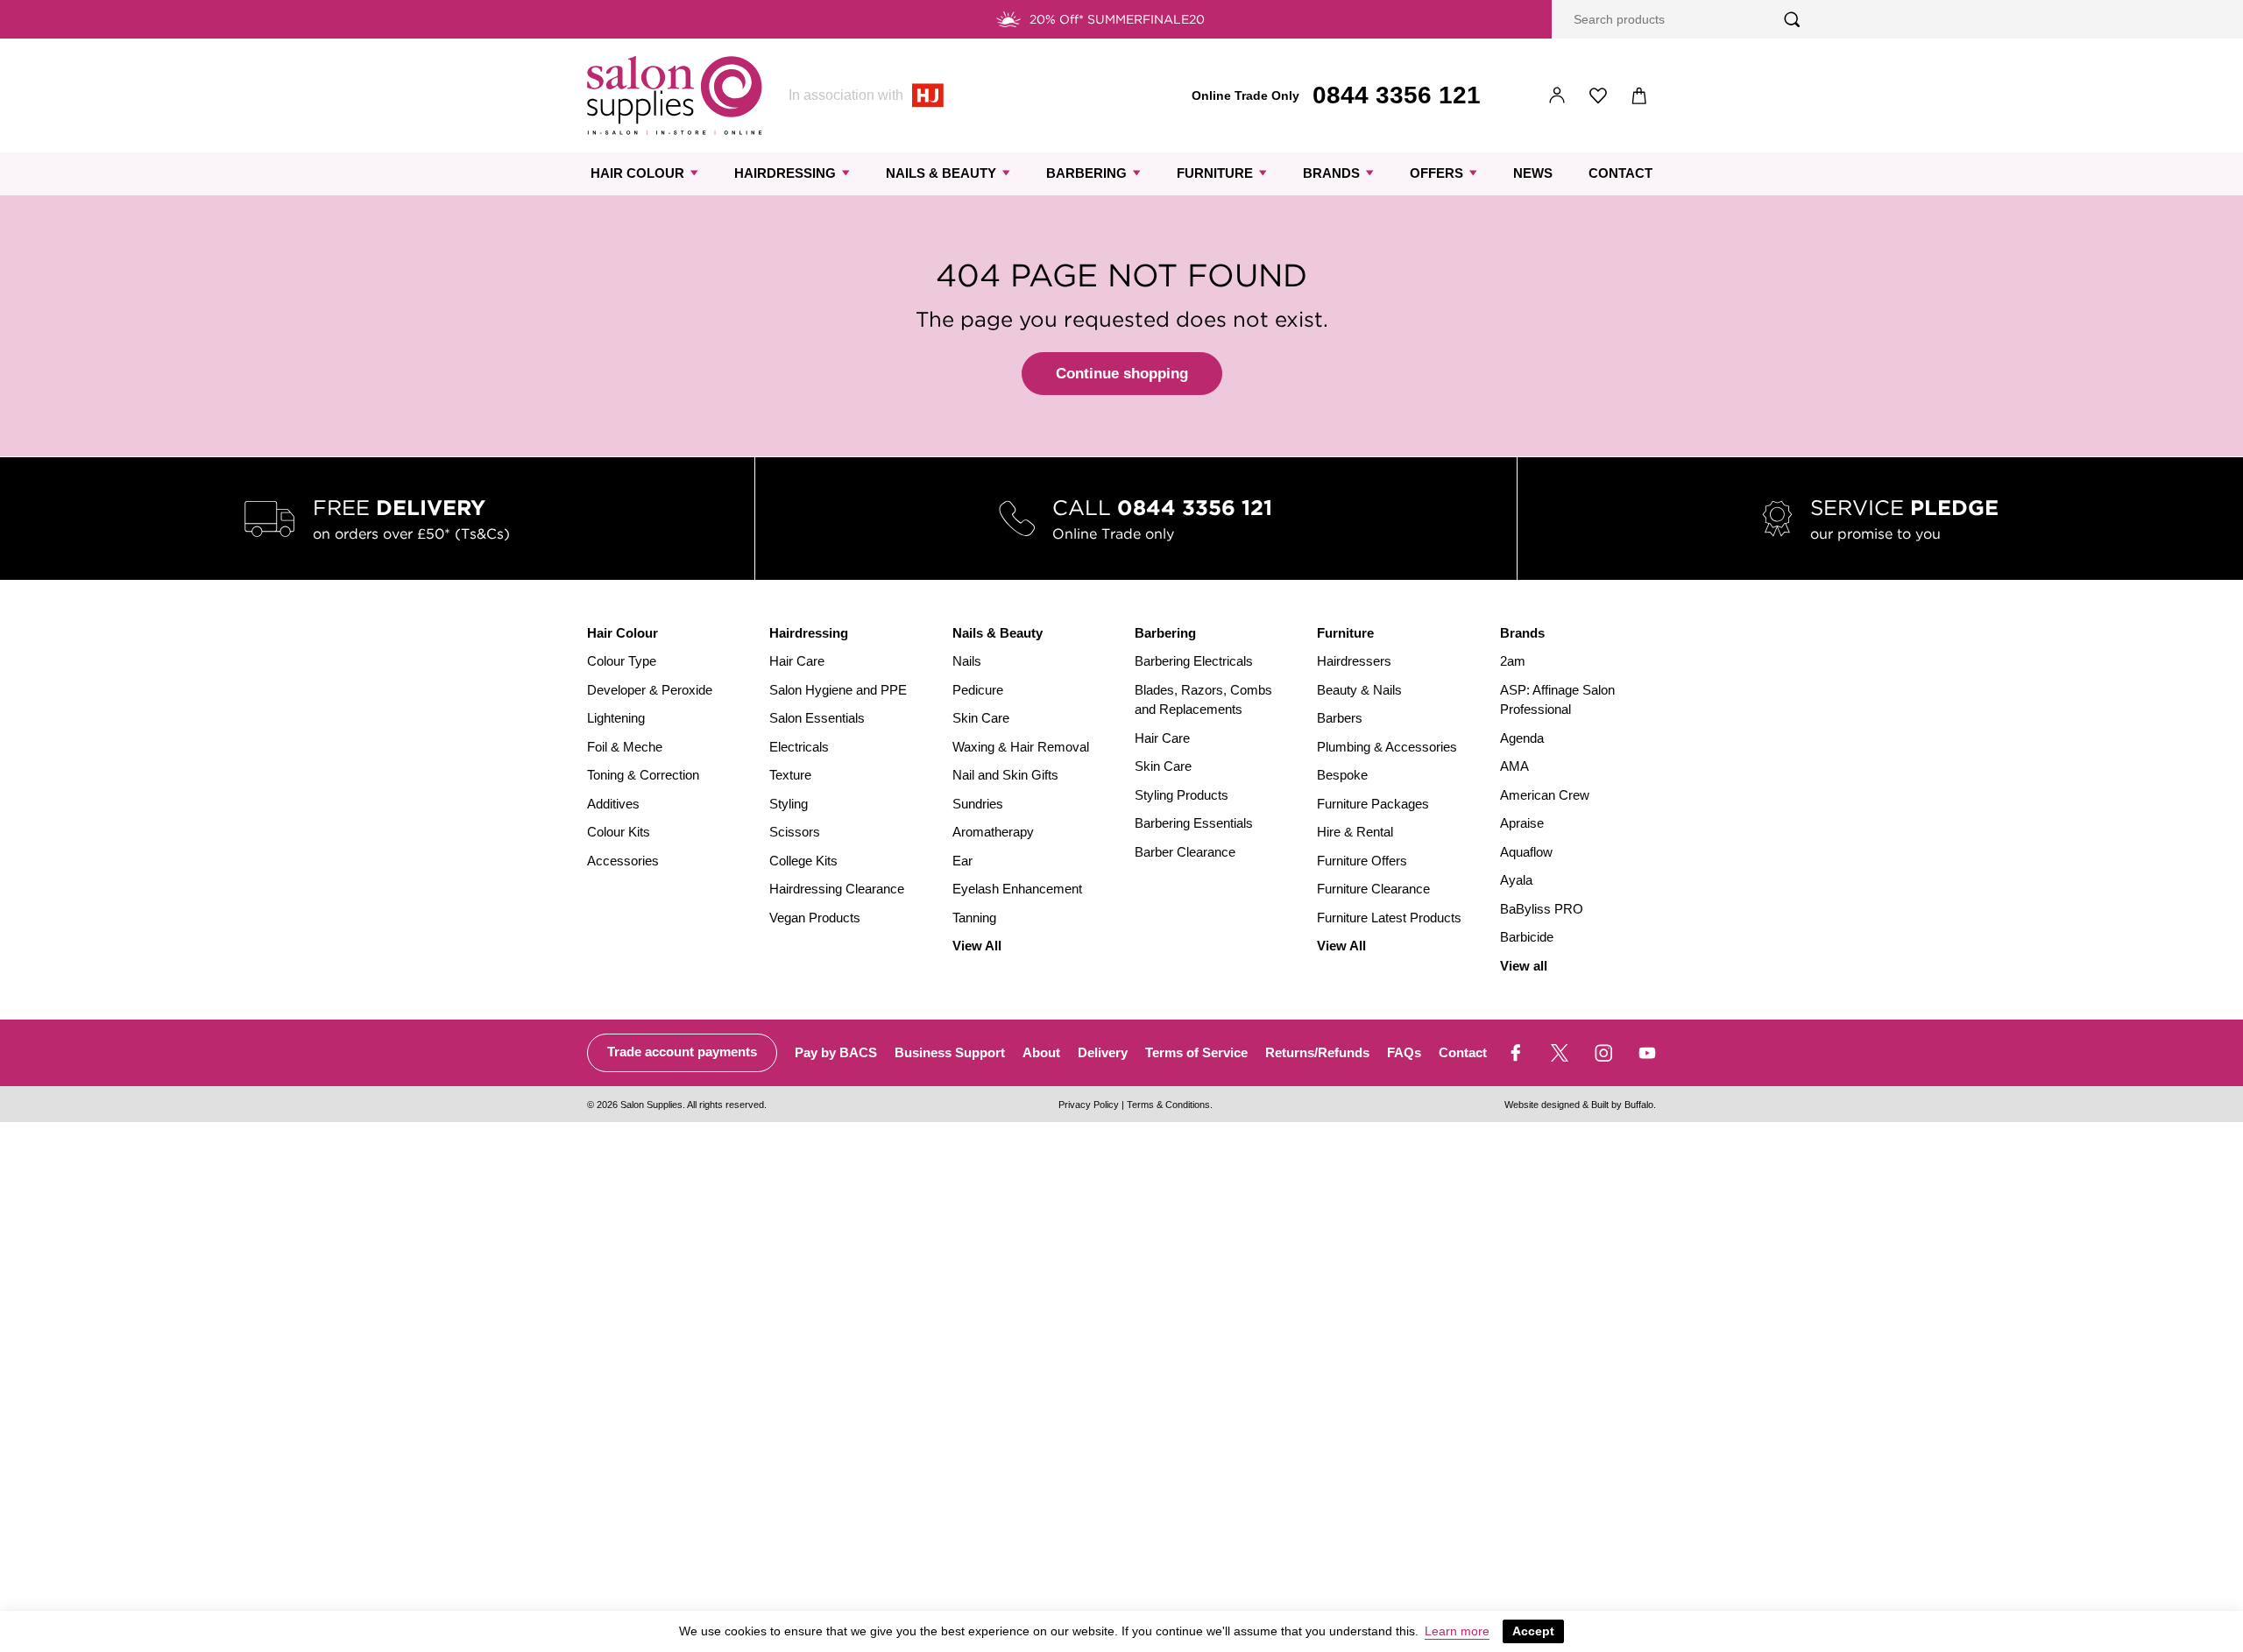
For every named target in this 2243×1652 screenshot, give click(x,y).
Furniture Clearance (1373, 889)
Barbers (1340, 718)
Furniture (1215, 173)
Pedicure (978, 690)
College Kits (803, 861)
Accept (1533, 1631)
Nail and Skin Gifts (1005, 775)
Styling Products (1182, 795)
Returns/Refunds (1317, 1052)
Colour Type (622, 661)
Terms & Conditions (1168, 1105)
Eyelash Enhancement (1017, 889)
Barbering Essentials (1194, 823)
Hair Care (797, 661)
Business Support (950, 1052)
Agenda (1522, 738)
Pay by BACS (836, 1052)
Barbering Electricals (1194, 661)
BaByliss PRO (1542, 909)
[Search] (1792, 20)
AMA (1514, 766)
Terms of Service (1196, 1052)
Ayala (1516, 880)
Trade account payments (682, 1052)
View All (977, 946)
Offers (1436, 173)
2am (1513, 661)
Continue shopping (1122, 374)
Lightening (616, 718)
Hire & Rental (1355, 832)
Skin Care (981, 718)
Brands (1331, 173)
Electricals (799, 747)
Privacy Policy (1089, 1105)
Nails (967, 661)
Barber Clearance (1185, 852)
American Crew (1545, 795)
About (1041, 1052)
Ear (962, 861)
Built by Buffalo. (1624, 1105)
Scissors (795, 832)
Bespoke (1342, 775)
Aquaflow (1526, 852)
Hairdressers (1354, 661)
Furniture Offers (1362, 861)
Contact (1620, 173)
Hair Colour (637, 173)
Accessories (623, 861)
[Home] (675, 95)
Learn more (1457, 1631)
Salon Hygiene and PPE (838, 690)
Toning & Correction (643, 775)
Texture (790, 775)
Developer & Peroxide (650, 690)
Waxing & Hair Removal (1021, 747)
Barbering (1086, 173)
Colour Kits (619, 832)
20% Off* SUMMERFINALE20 (1117, 19)
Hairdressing (785, 173)
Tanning (974, 918)
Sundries (978, 804)
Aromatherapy (993, 832)
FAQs (1404, 1052)
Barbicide (1527, 937)
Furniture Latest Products (1389, 918)
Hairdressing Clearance (837, 889)
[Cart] (1640, 96)
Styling (789, 804)
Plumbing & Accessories (1387, 747)
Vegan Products (815, 918)
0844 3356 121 (1397, 95)
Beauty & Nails (1359, 690)
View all (1524, 966)
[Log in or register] (1557, 96)
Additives (613, 804)
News (1533, 173)
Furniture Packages (1373, 804)
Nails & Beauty (941, 173)
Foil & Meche (625, 747)
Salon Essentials (817, 718)
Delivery (1103, 1052)
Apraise (1522, 823)
